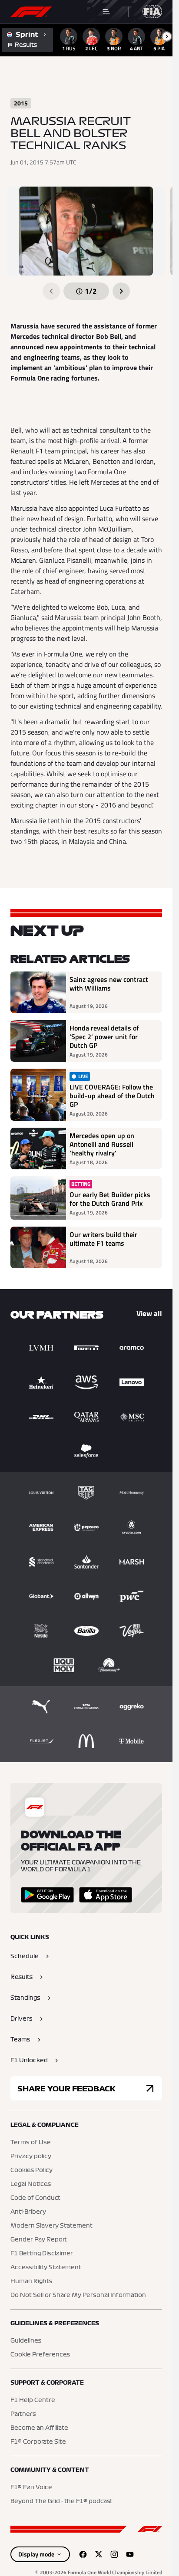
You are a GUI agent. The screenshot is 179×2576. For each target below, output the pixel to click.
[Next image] (121, 291)
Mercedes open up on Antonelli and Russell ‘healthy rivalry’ (102, 1144)
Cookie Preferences (40, 2355)
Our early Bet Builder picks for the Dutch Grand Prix (110, 1199)
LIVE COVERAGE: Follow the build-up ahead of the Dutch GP (112, 1096)
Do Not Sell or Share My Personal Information (78, 2295)
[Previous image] (51, 291)
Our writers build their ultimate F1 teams (103, 1239)
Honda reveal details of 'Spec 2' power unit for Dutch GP (104, 1037)
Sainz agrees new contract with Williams (109, 984)
